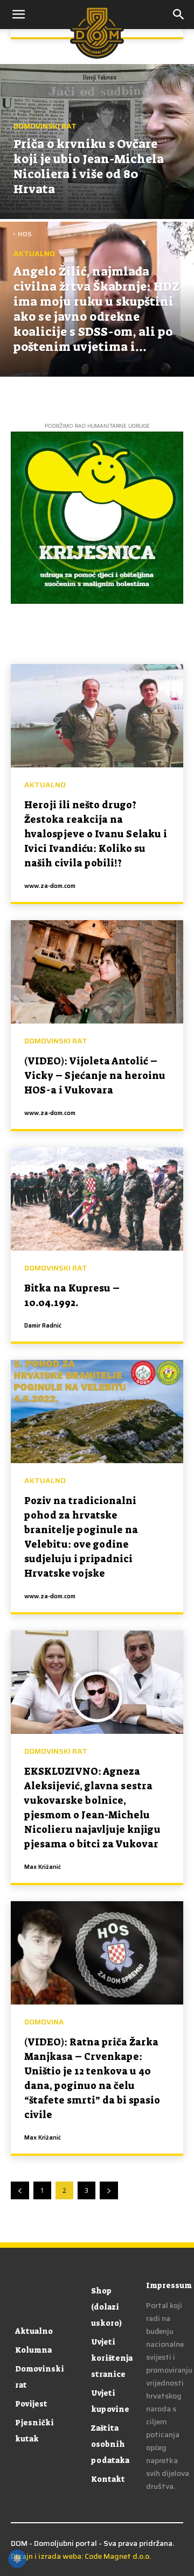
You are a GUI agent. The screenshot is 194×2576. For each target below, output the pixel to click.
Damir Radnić (43, 1326)
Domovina (44, 2022)
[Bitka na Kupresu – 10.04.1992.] (97, 1199)
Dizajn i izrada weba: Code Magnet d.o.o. (81, 2556)
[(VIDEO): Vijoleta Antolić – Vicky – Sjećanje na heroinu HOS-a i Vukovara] (97, 972)
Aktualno (34, 254)
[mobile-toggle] (18, 15)
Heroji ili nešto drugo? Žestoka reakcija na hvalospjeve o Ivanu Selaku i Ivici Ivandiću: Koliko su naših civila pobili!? (96, 834)
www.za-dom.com (50, 886)
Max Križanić (43, 1867)
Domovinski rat (56, 1041)
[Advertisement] (97, 119)
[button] (179, 15)
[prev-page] (20, 2190)
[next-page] (109, 2190)
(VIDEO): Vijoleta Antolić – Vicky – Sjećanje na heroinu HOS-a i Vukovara (95, 1076)
